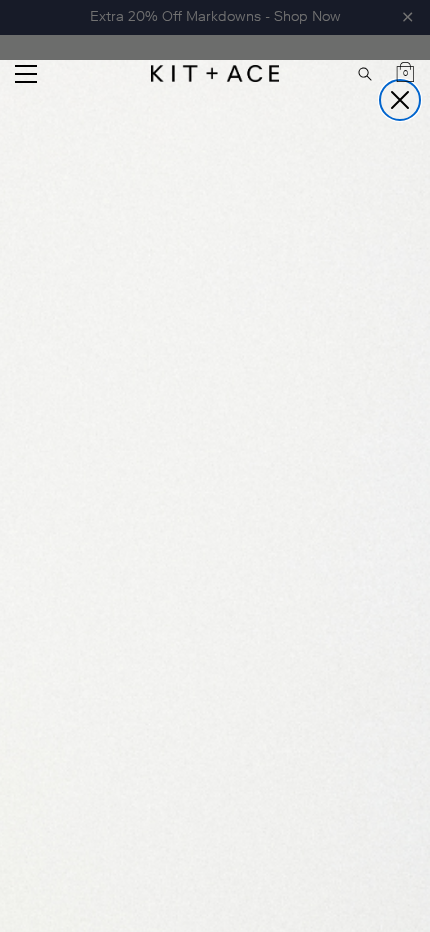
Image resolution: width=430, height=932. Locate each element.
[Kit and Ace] (215, 73)
